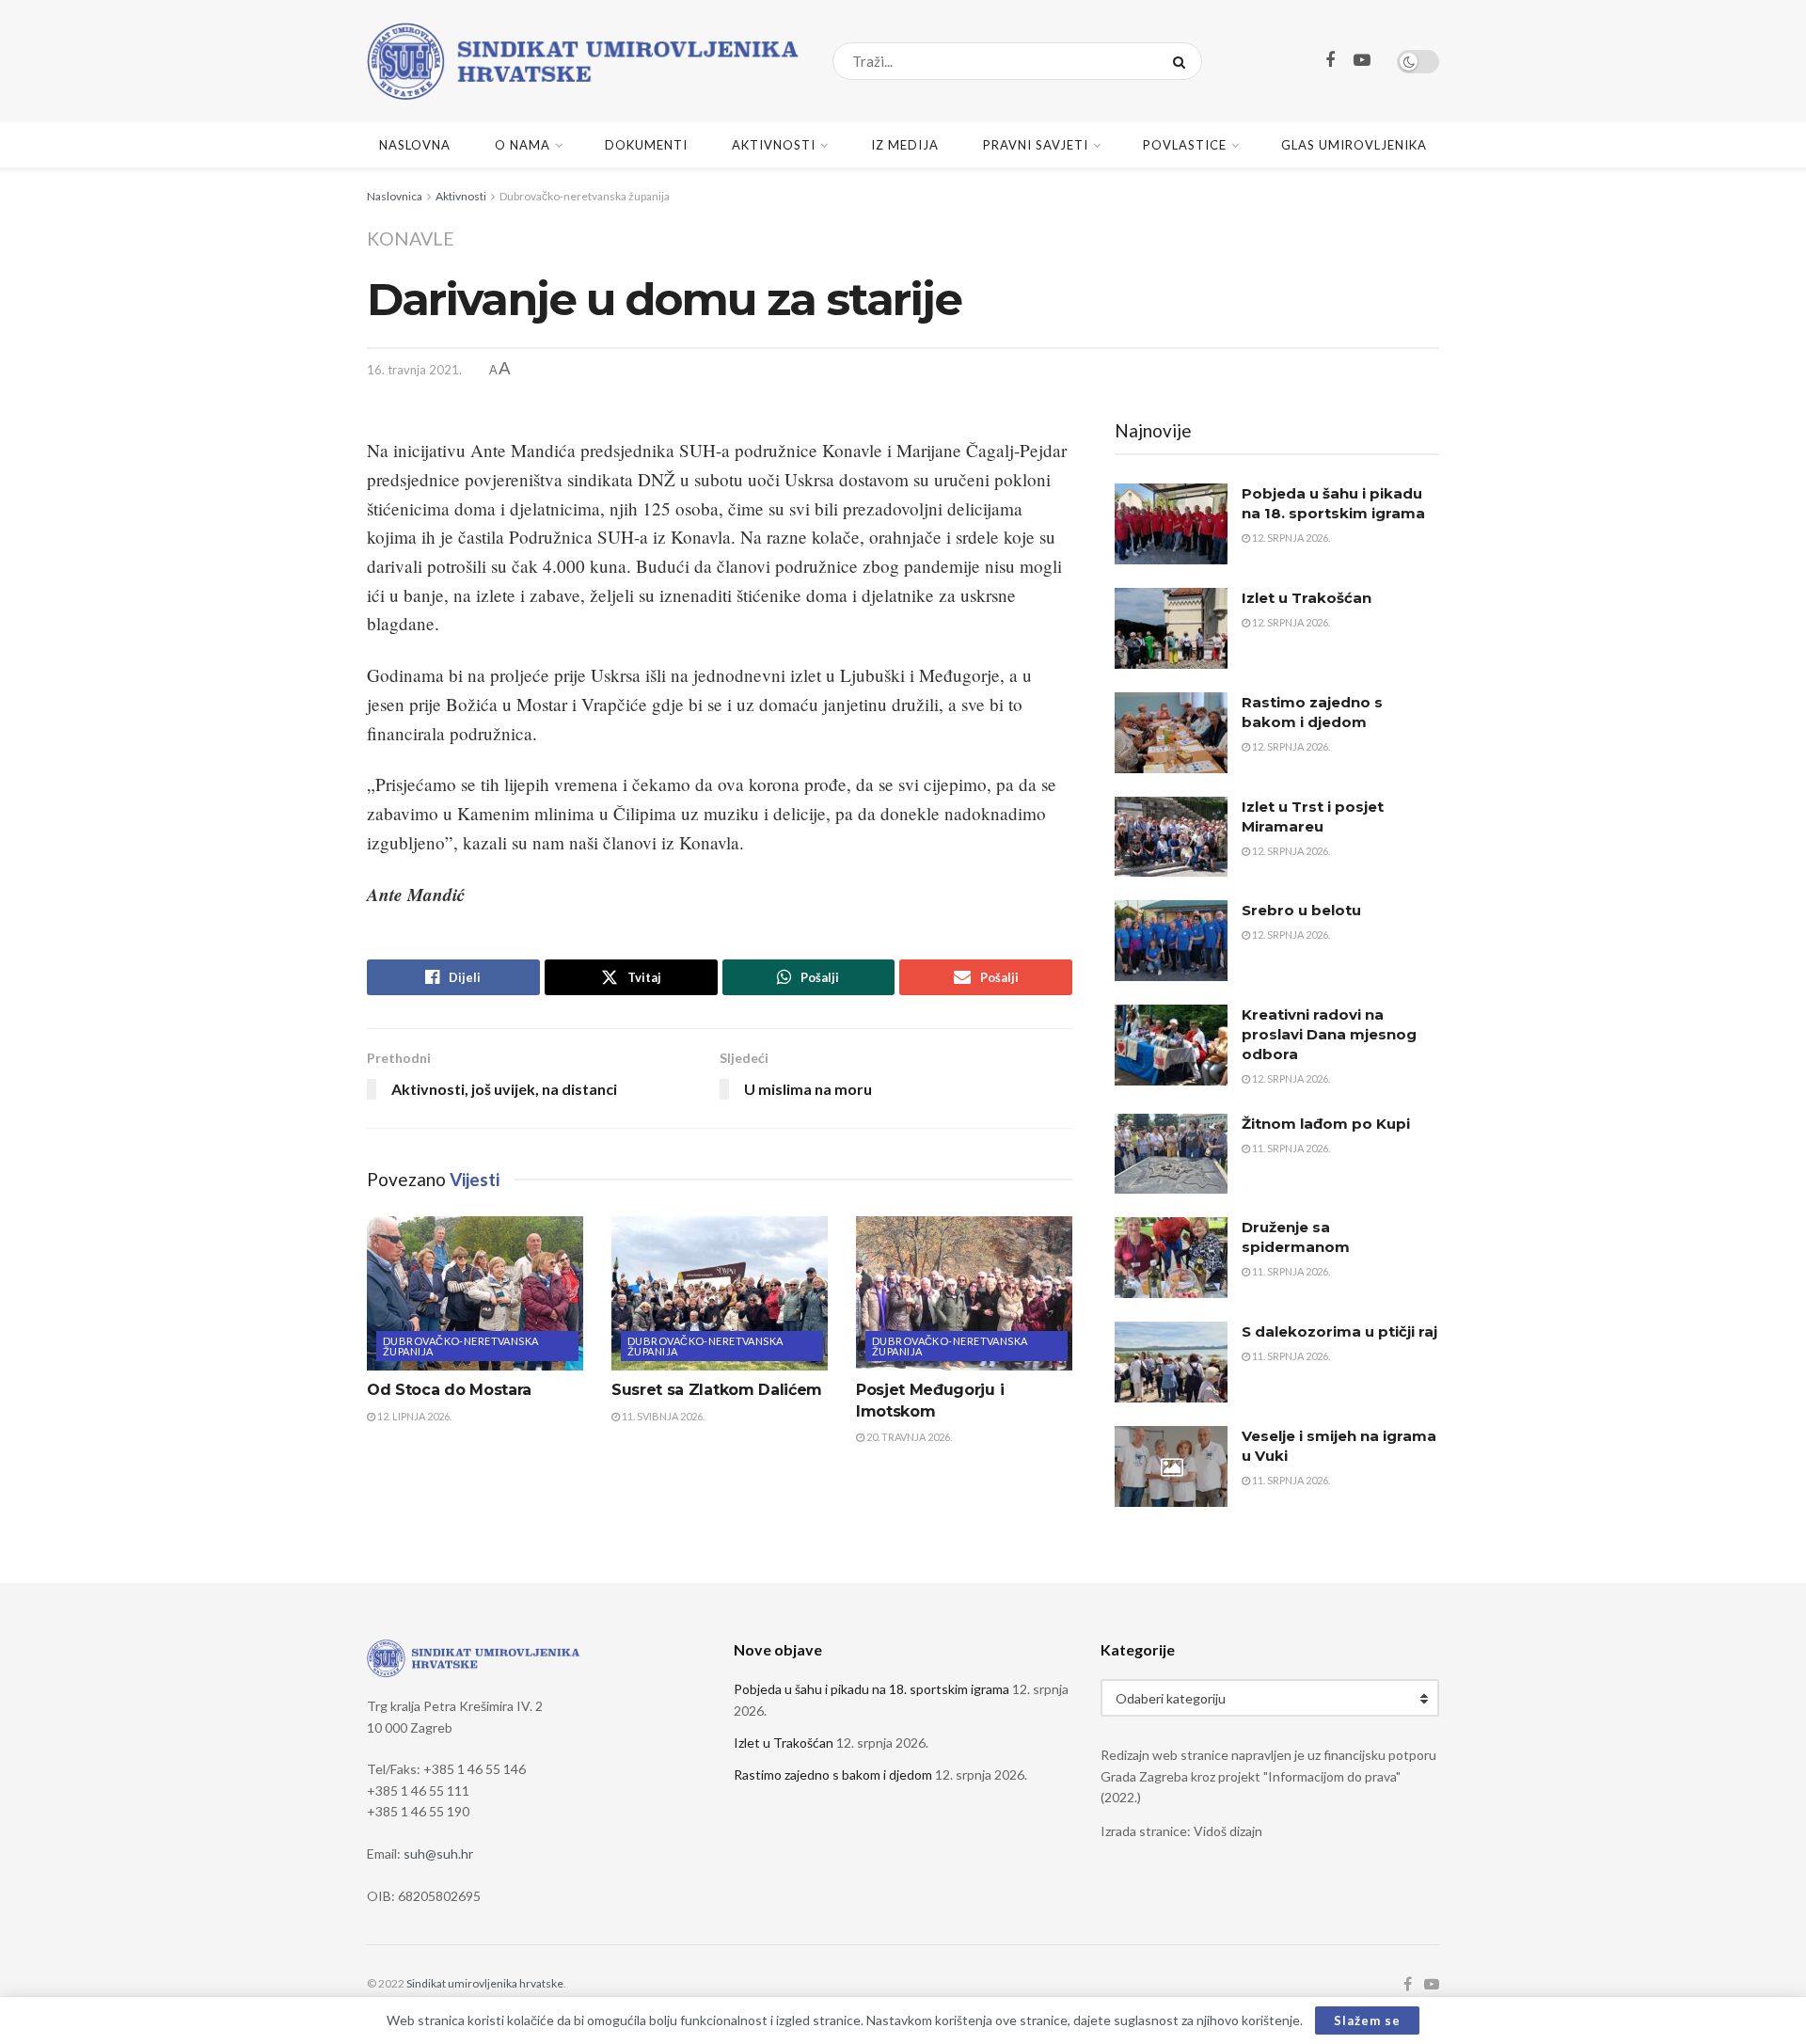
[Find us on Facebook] (1330, 61)
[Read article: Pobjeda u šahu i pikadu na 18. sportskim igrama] (1171, 524)
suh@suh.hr (438, 1854)
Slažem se (1367, 2020)
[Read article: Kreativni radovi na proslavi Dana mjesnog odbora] (1171, 1045)
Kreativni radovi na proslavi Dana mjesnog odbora (1329, 1034)
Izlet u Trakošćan (1307, 598)
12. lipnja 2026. (413, 1416)
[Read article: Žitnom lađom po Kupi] (1171, 1154)
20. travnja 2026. (908, 1437)
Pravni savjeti (1036, 145)
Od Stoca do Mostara (449, 1390)
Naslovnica (395, 196)
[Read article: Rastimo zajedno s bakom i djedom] (1171, 733)
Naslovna (415, 145)
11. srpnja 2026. (1290, 1148)
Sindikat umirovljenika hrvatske (485, 1983)
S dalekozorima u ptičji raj (1339, 1331)
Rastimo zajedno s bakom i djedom (833, 1775)
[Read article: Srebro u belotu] (1171, 941)
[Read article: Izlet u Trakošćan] (1171, 628)
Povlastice (1185, 145)
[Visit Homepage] (583, 61)
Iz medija (905, 145)
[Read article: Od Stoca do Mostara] (475, 1293)
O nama (523, 145)
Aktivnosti (774, 145)
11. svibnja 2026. (662, 1416)
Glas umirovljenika (1354, 145)
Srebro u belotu (1301, 910)
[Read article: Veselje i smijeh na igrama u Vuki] (1171, 1466)
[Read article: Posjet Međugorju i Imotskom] (964, 1293)
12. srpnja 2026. (1290, 538)
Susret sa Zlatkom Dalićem (717, 1390)
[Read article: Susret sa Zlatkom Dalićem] (720, 1293)
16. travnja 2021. (414, 370)
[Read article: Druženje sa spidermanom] (1171, 1258)
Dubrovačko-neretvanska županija (585, 196)
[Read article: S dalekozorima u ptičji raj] (1171, 1362)
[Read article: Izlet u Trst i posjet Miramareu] (1171, 837)
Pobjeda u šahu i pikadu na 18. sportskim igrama (871, 1689)
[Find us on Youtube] (1362, 61)
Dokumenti (646, 145)
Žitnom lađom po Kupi (1326, 1124)
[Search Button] (1183, 61)
